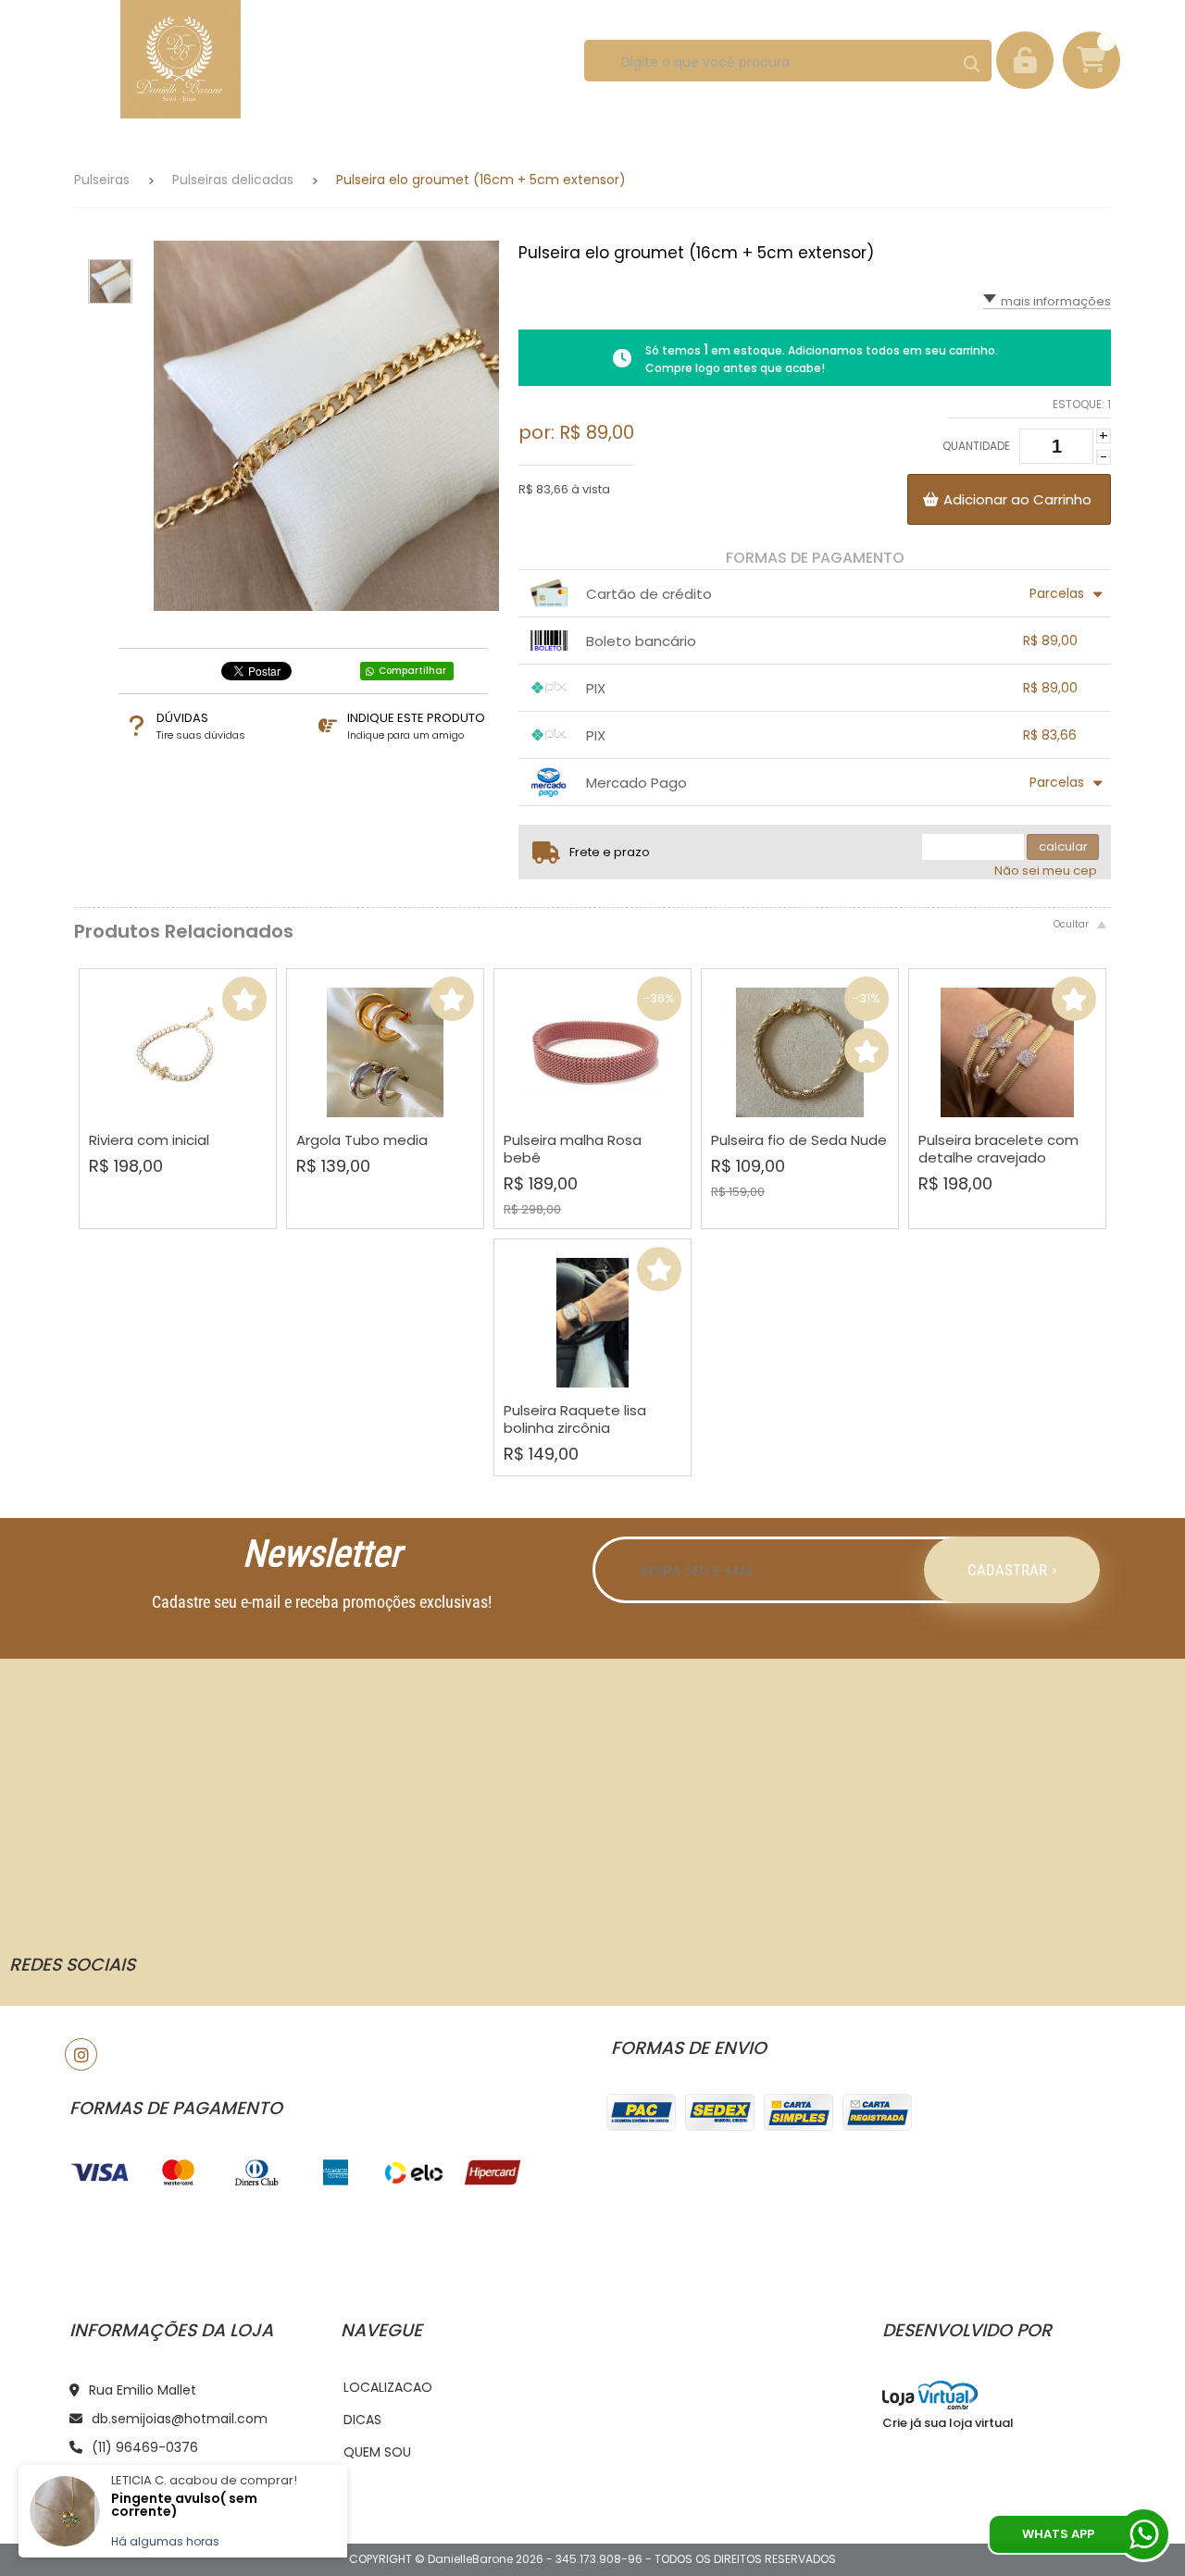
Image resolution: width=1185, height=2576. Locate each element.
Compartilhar (412, 671)
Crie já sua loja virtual (948, 2423)
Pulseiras (102, 180)
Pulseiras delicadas (233, 180)
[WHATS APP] (1143, 2534)
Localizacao (388, 2387)
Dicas (362, 2420)
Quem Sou (377, 2452)
